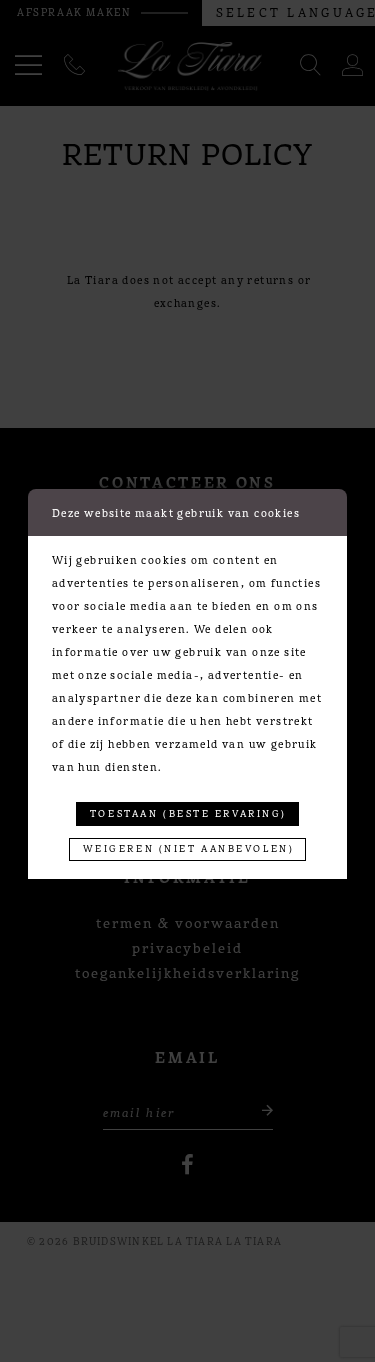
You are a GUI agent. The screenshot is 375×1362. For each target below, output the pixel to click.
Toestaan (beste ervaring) (188, 813)
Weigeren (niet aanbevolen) (189, 848)
